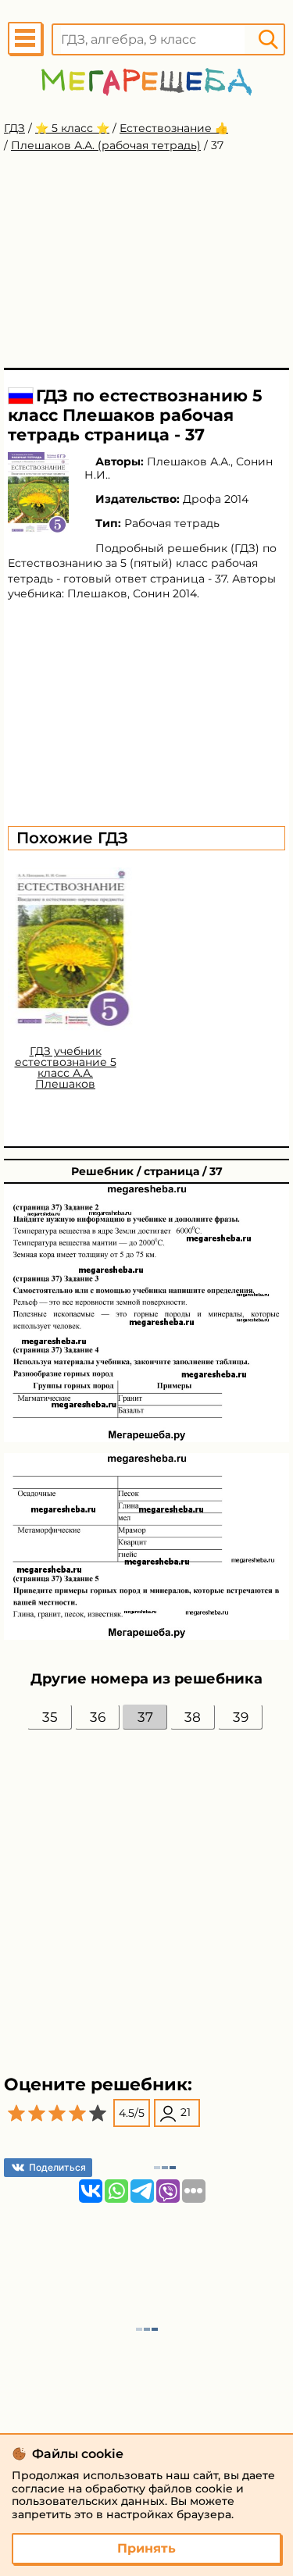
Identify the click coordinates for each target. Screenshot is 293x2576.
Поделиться (57, 2167)
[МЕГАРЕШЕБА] (146, 82)
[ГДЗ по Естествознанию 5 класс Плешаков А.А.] (38, 493)
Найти (268, 39)
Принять (146, 2548)
